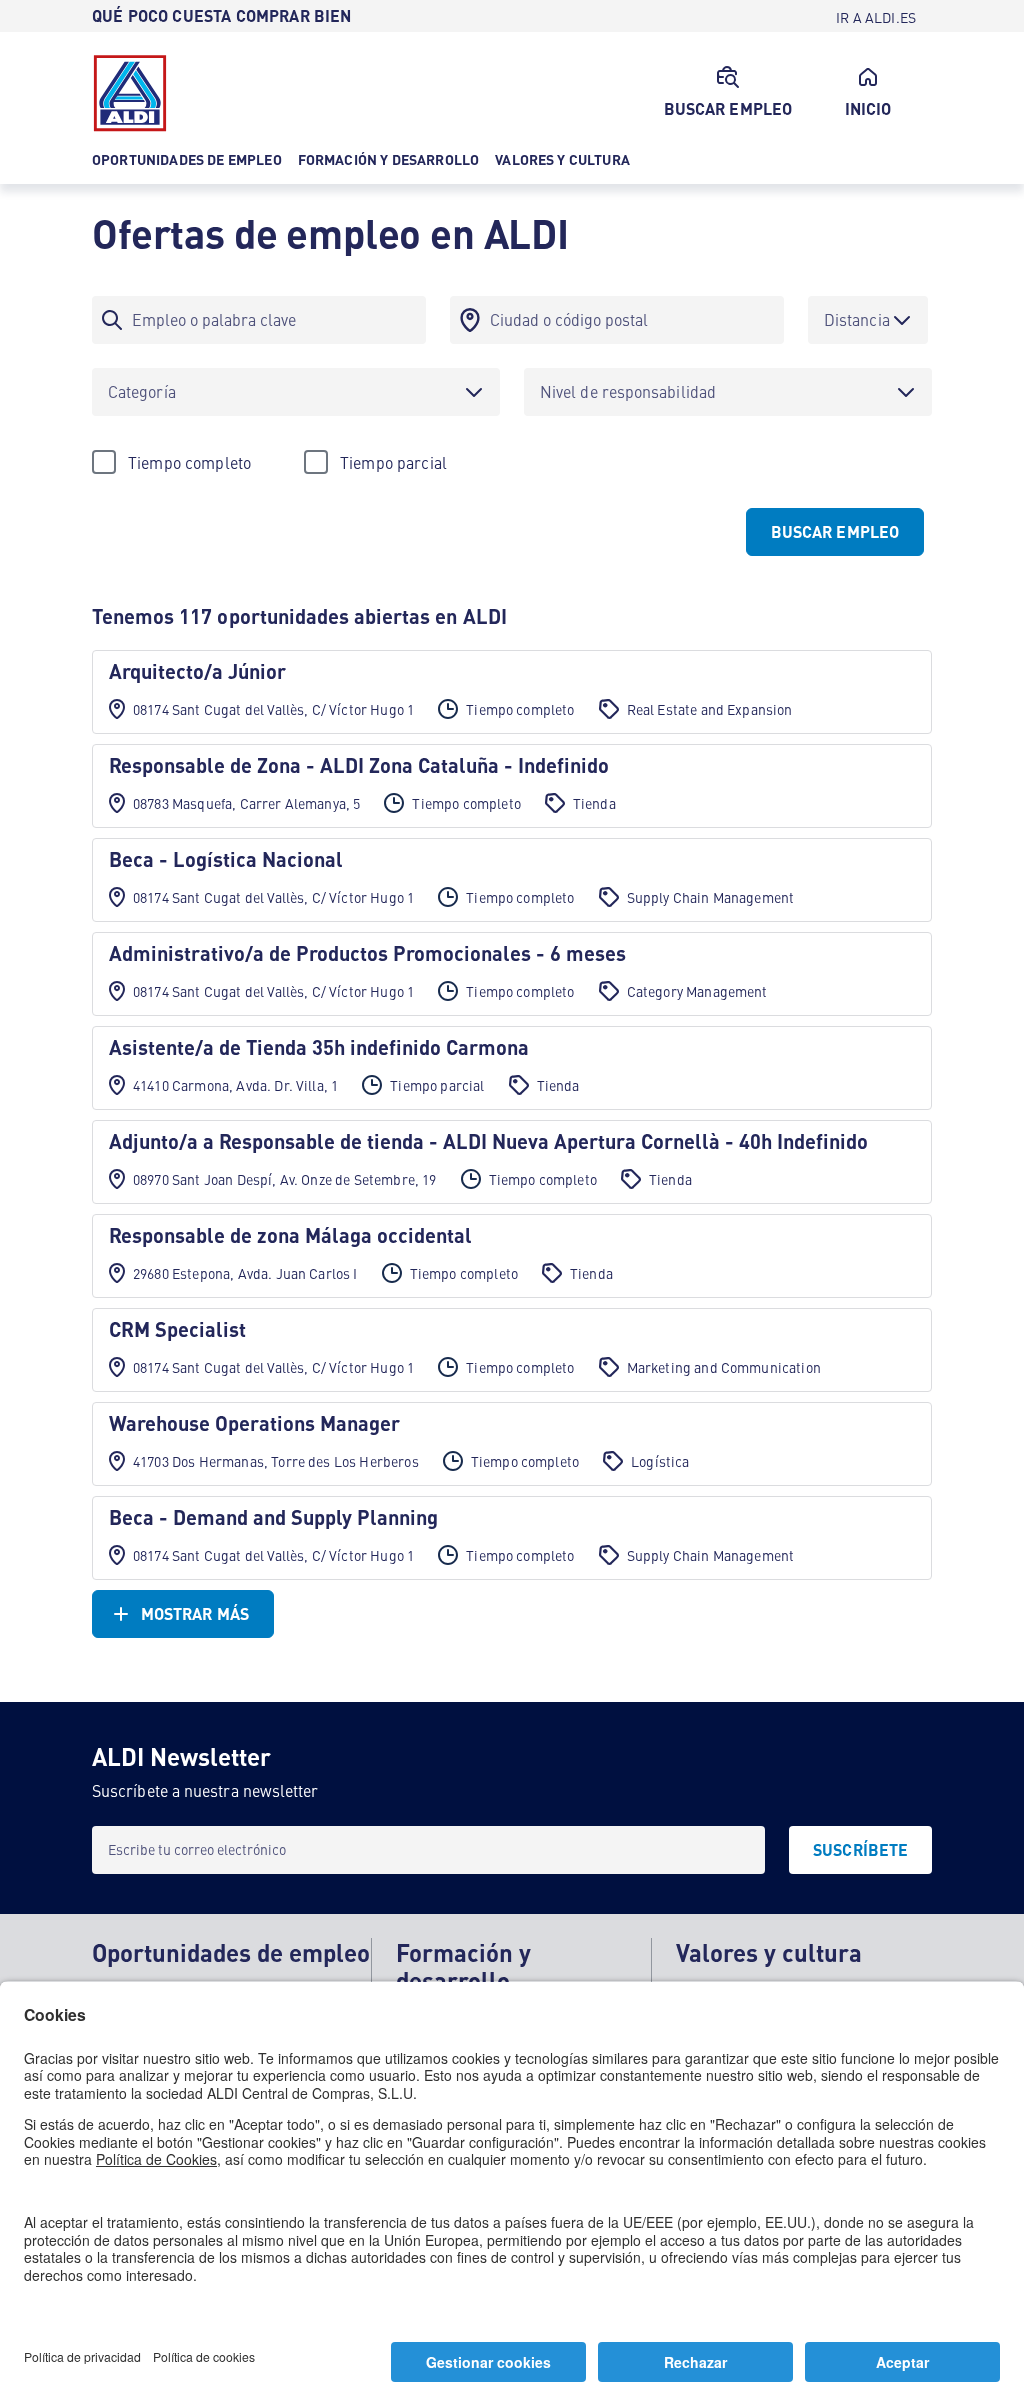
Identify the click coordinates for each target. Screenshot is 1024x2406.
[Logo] (130, 93)
